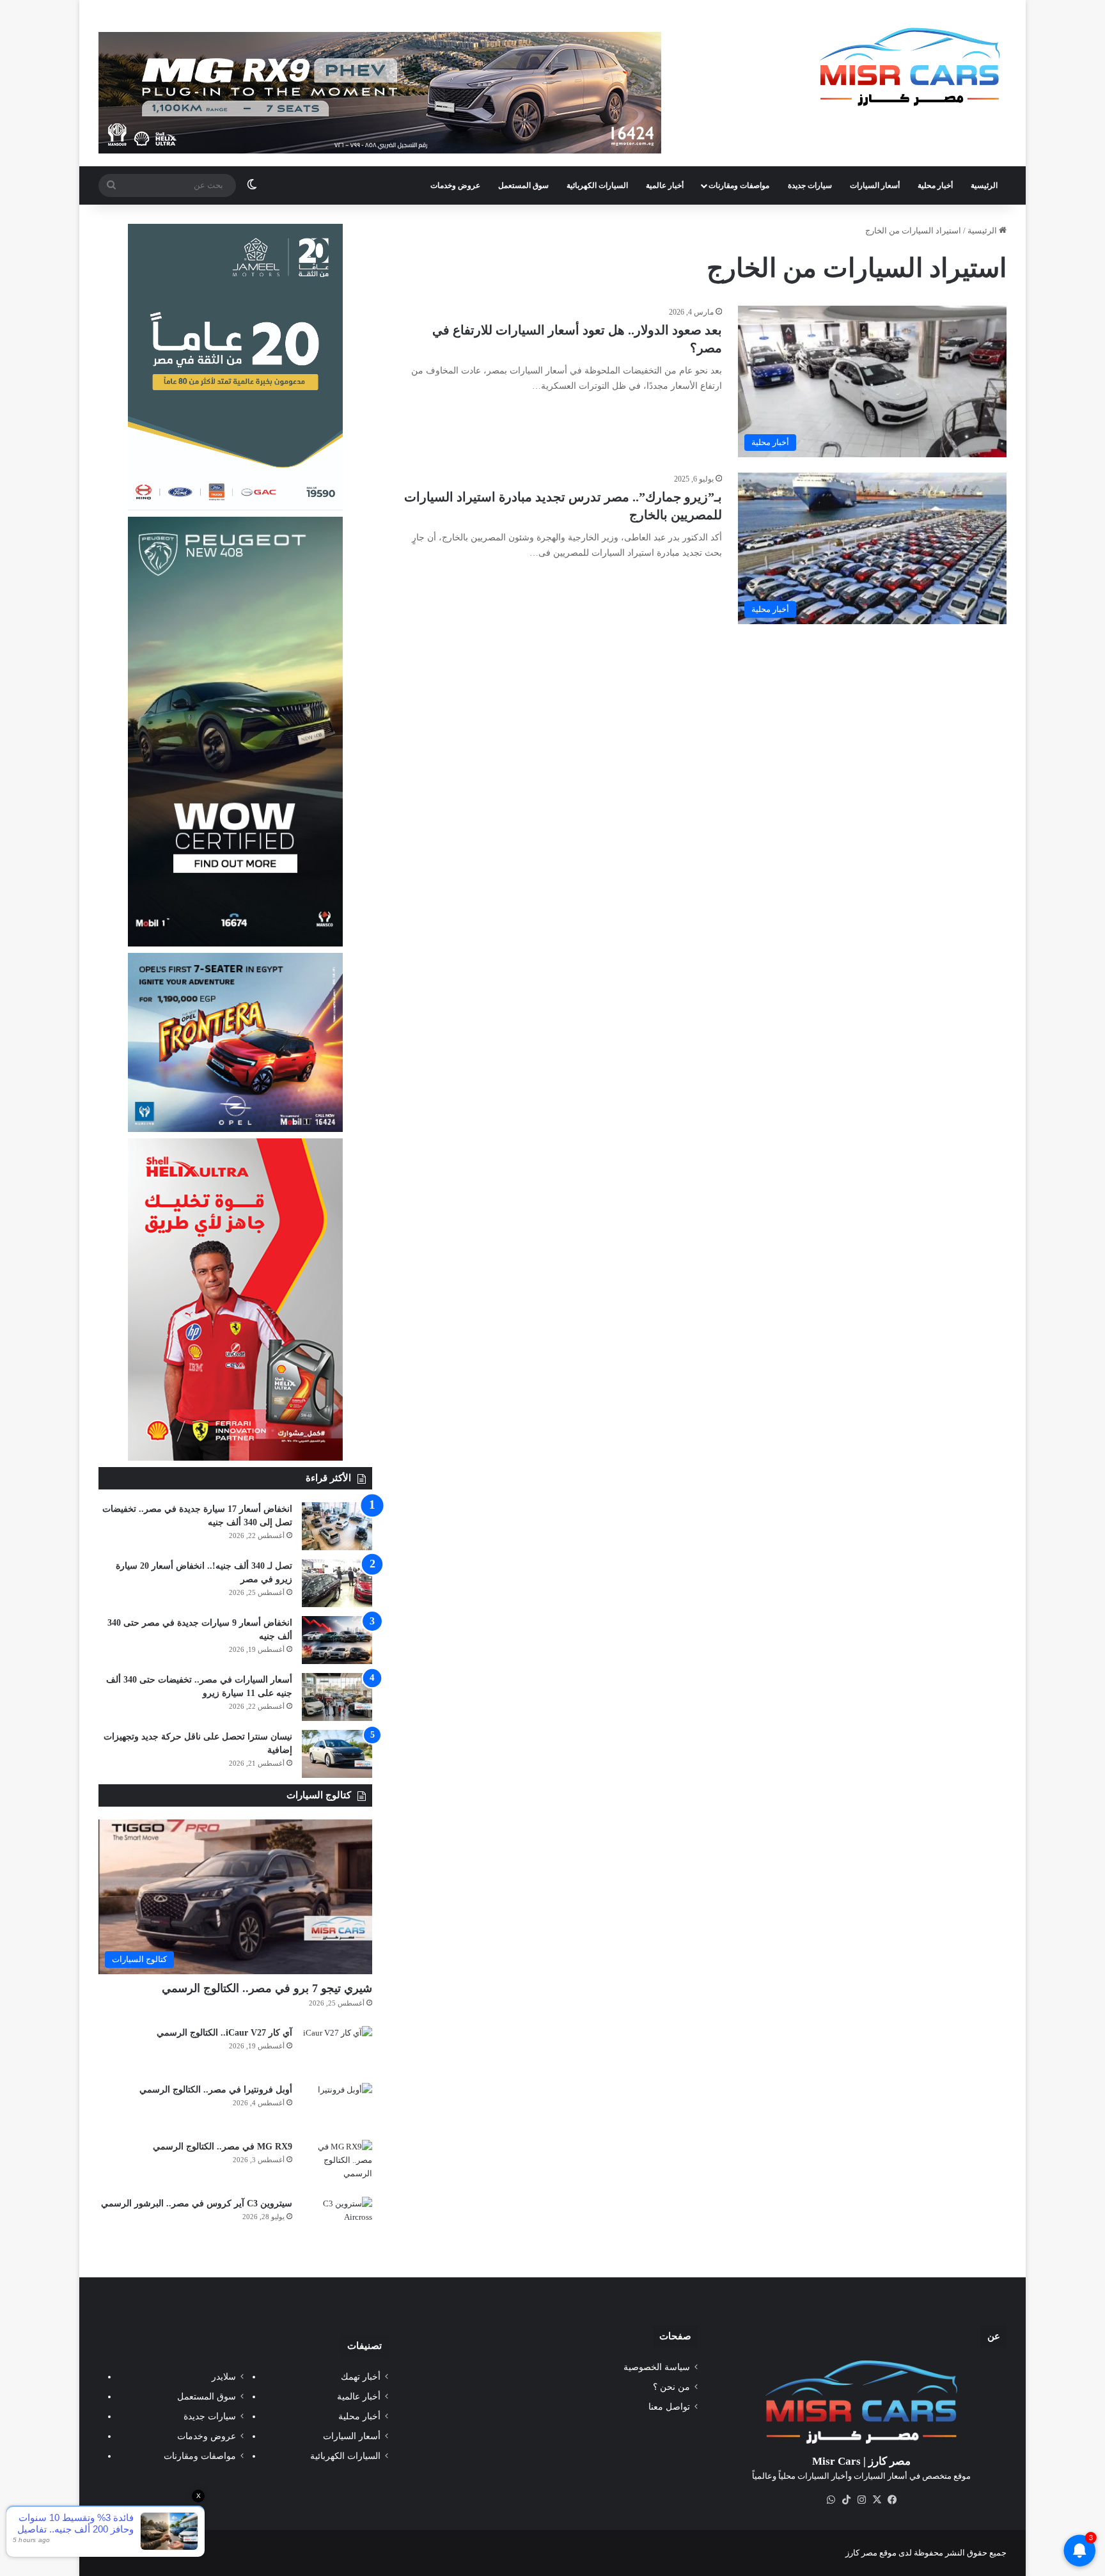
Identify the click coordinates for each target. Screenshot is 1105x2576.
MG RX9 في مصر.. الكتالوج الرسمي (223, 2147)
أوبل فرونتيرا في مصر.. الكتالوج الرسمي (216, 2090)
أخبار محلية (935, 185)
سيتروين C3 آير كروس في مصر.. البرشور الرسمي (197, 2203)
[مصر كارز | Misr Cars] (910, 67)
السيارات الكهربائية (597, 185)
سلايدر (224, 2377)
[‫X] (877, 2500)
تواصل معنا (669, 2407)
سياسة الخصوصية (657, 2367)
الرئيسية (984, 185)
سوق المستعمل (523, 185)
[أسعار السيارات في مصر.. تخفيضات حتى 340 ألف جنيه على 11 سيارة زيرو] (337, 1697)
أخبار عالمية (665, 185)
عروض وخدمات (455, 185)
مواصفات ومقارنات (739, 185)
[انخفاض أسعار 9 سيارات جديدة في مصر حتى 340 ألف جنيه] (337, 1640)
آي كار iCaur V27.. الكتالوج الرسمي (224, 2033)
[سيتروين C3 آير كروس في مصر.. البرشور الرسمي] (337, 2221)
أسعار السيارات (875, 185)
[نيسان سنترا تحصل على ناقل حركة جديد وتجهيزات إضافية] (337, 1754)
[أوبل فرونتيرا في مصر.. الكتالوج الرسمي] (337, 2107)
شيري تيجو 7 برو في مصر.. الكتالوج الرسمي (267, 1988)
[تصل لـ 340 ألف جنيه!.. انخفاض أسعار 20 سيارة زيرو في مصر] (337, 1583)
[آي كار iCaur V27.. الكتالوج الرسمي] (337, 2050)
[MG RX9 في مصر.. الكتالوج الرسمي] (337, 2164)
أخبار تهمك (361, 2377)
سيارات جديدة (810, 185)
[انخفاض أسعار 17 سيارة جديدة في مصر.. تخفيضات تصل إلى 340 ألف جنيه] (337, 1526)
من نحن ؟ (671, 2387)
